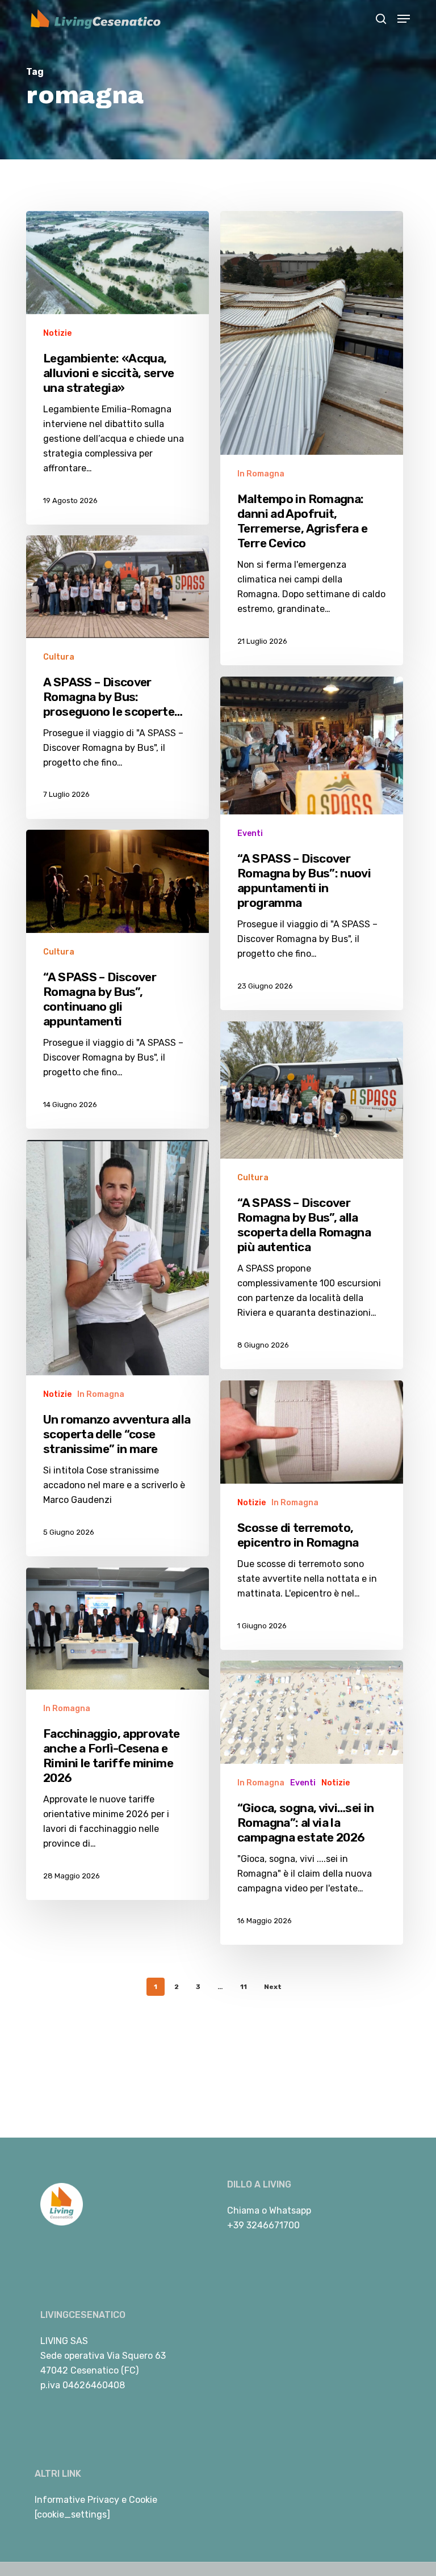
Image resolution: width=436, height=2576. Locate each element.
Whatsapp (290, 2210)
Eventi (250, 833)
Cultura (59, 657)
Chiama (243, 2210)
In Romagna (261, 474)
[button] (404, 19)
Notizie (57, 333)
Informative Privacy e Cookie (96, 2500)
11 (244, 1987)
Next (273, 1987)
